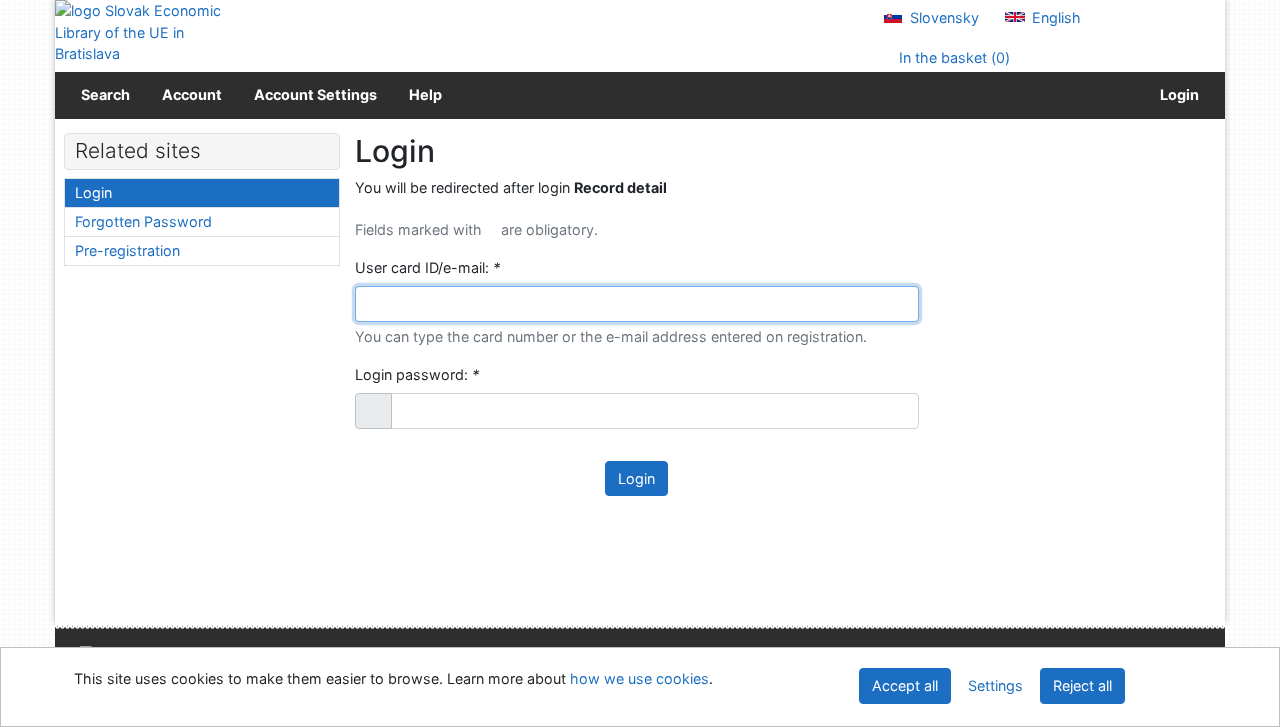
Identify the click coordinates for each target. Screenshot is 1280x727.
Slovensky (942, 17)
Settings (995, 685)
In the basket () (952, 57)
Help (425, 94)
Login (1176, 94)
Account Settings (315, 94)
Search (105, 94)
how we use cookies (639, 678)
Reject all (1082, 685)
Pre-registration (127, 250)
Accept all (905, 685)
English (1054, 17)
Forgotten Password (143, 221)
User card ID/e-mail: (427, 267)
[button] (373, 411)
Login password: (417, 374)
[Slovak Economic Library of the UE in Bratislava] (140, 32)
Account (192, 94)
